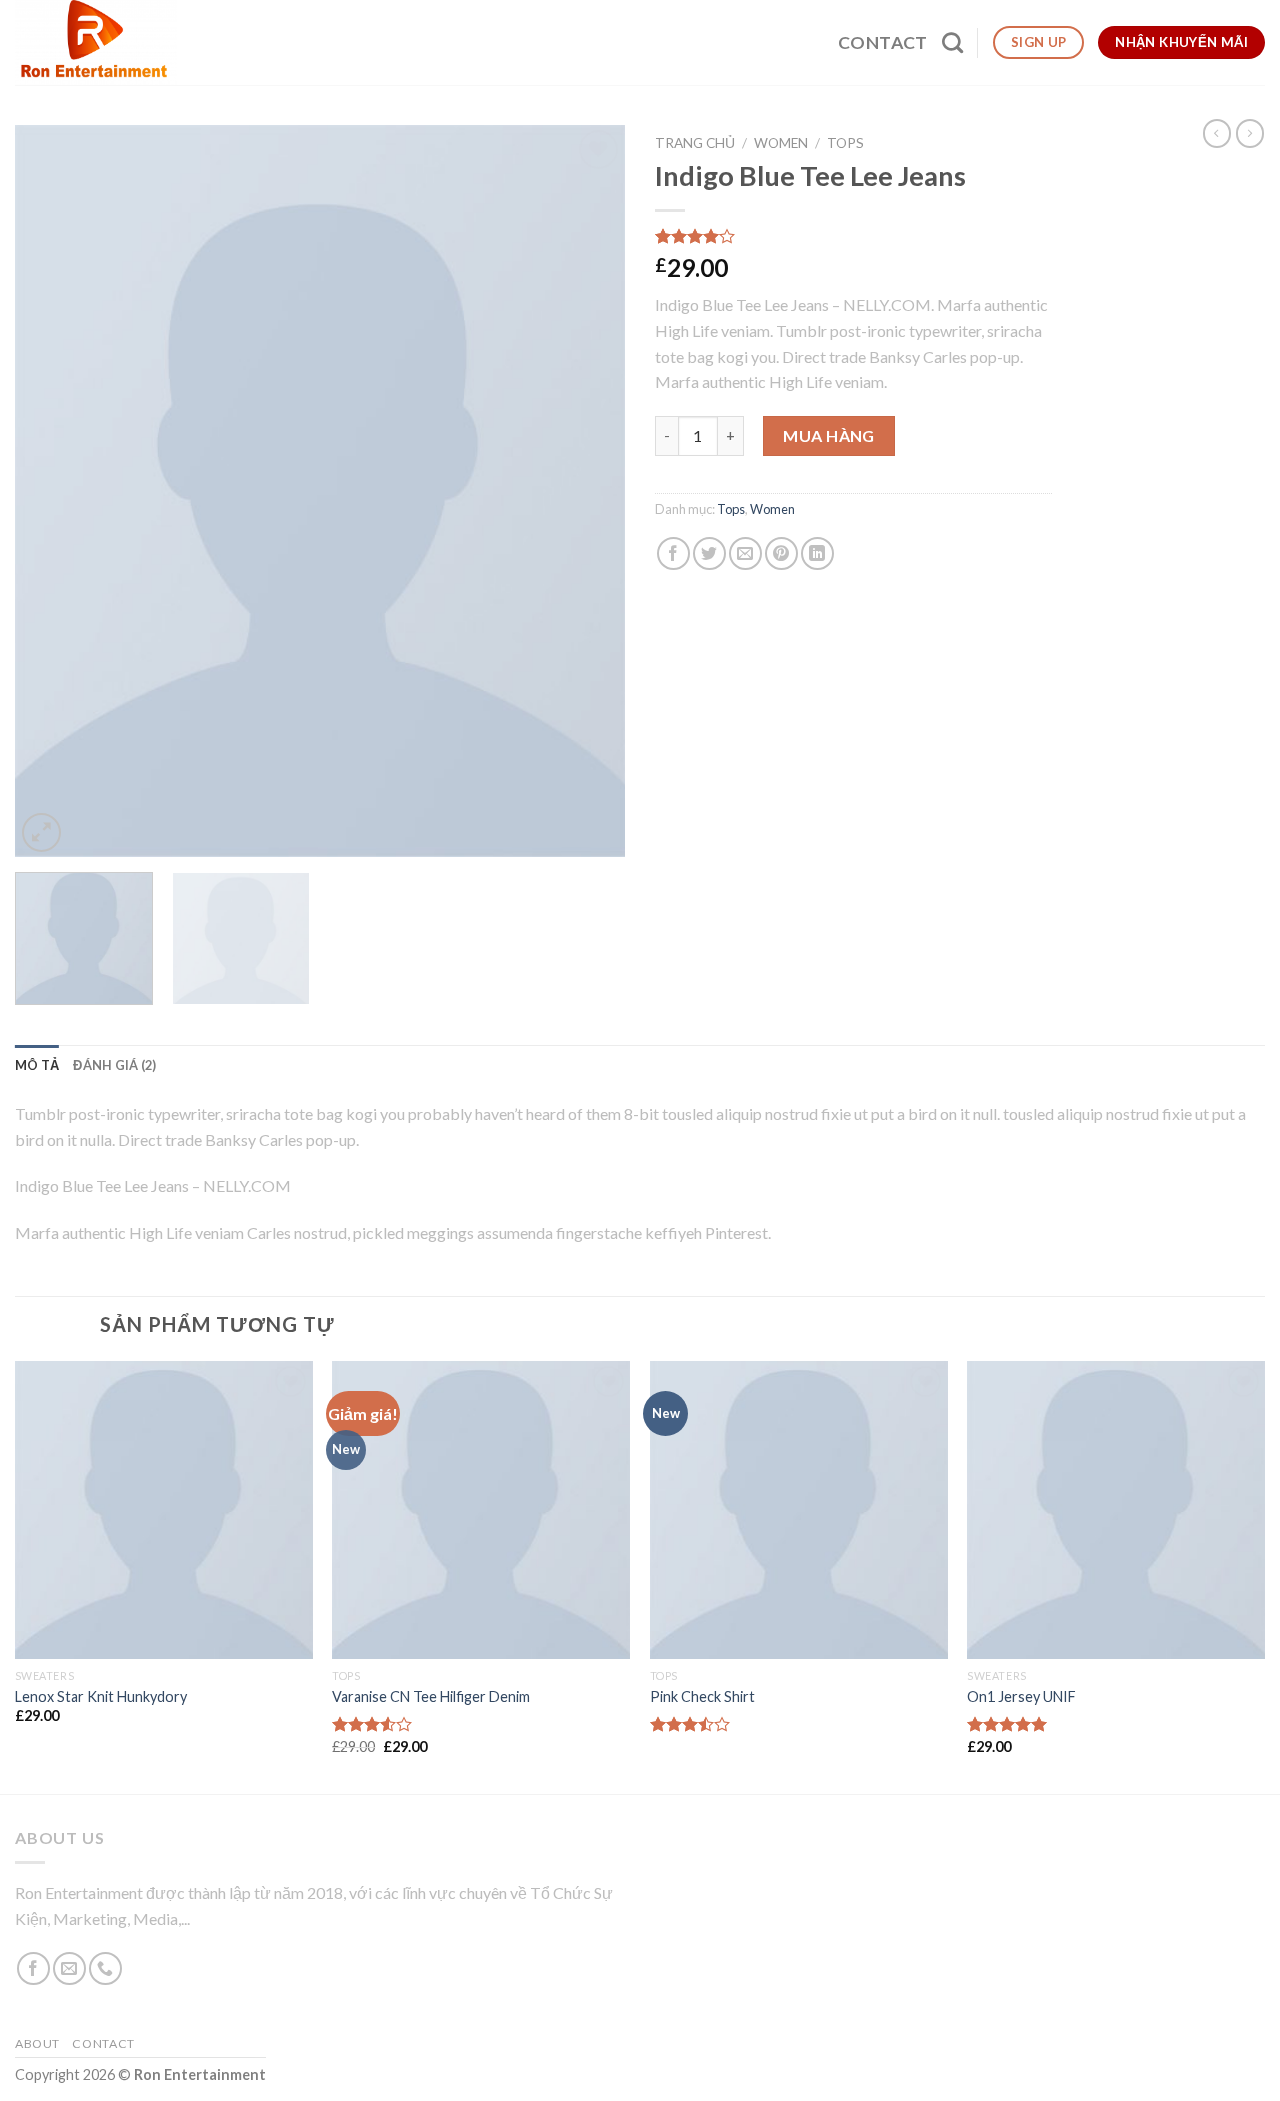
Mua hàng (829, 435)
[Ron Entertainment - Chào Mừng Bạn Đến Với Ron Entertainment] (98, 42)
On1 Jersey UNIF (1021, 1696)
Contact (882, 42)
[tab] (37, 1065)
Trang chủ (695, 143)
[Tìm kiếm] (952, 42)
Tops (845, 143)
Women (781, 143)
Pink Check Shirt (702, 1696)
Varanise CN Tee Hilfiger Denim (431, 1696)
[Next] (588, 491)
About (37, 2043)
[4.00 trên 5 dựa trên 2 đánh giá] (853, 236)
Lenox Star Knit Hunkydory (101, 1696)
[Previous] (52, 491)
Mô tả (37, 1065)
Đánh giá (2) (114, 1065)
